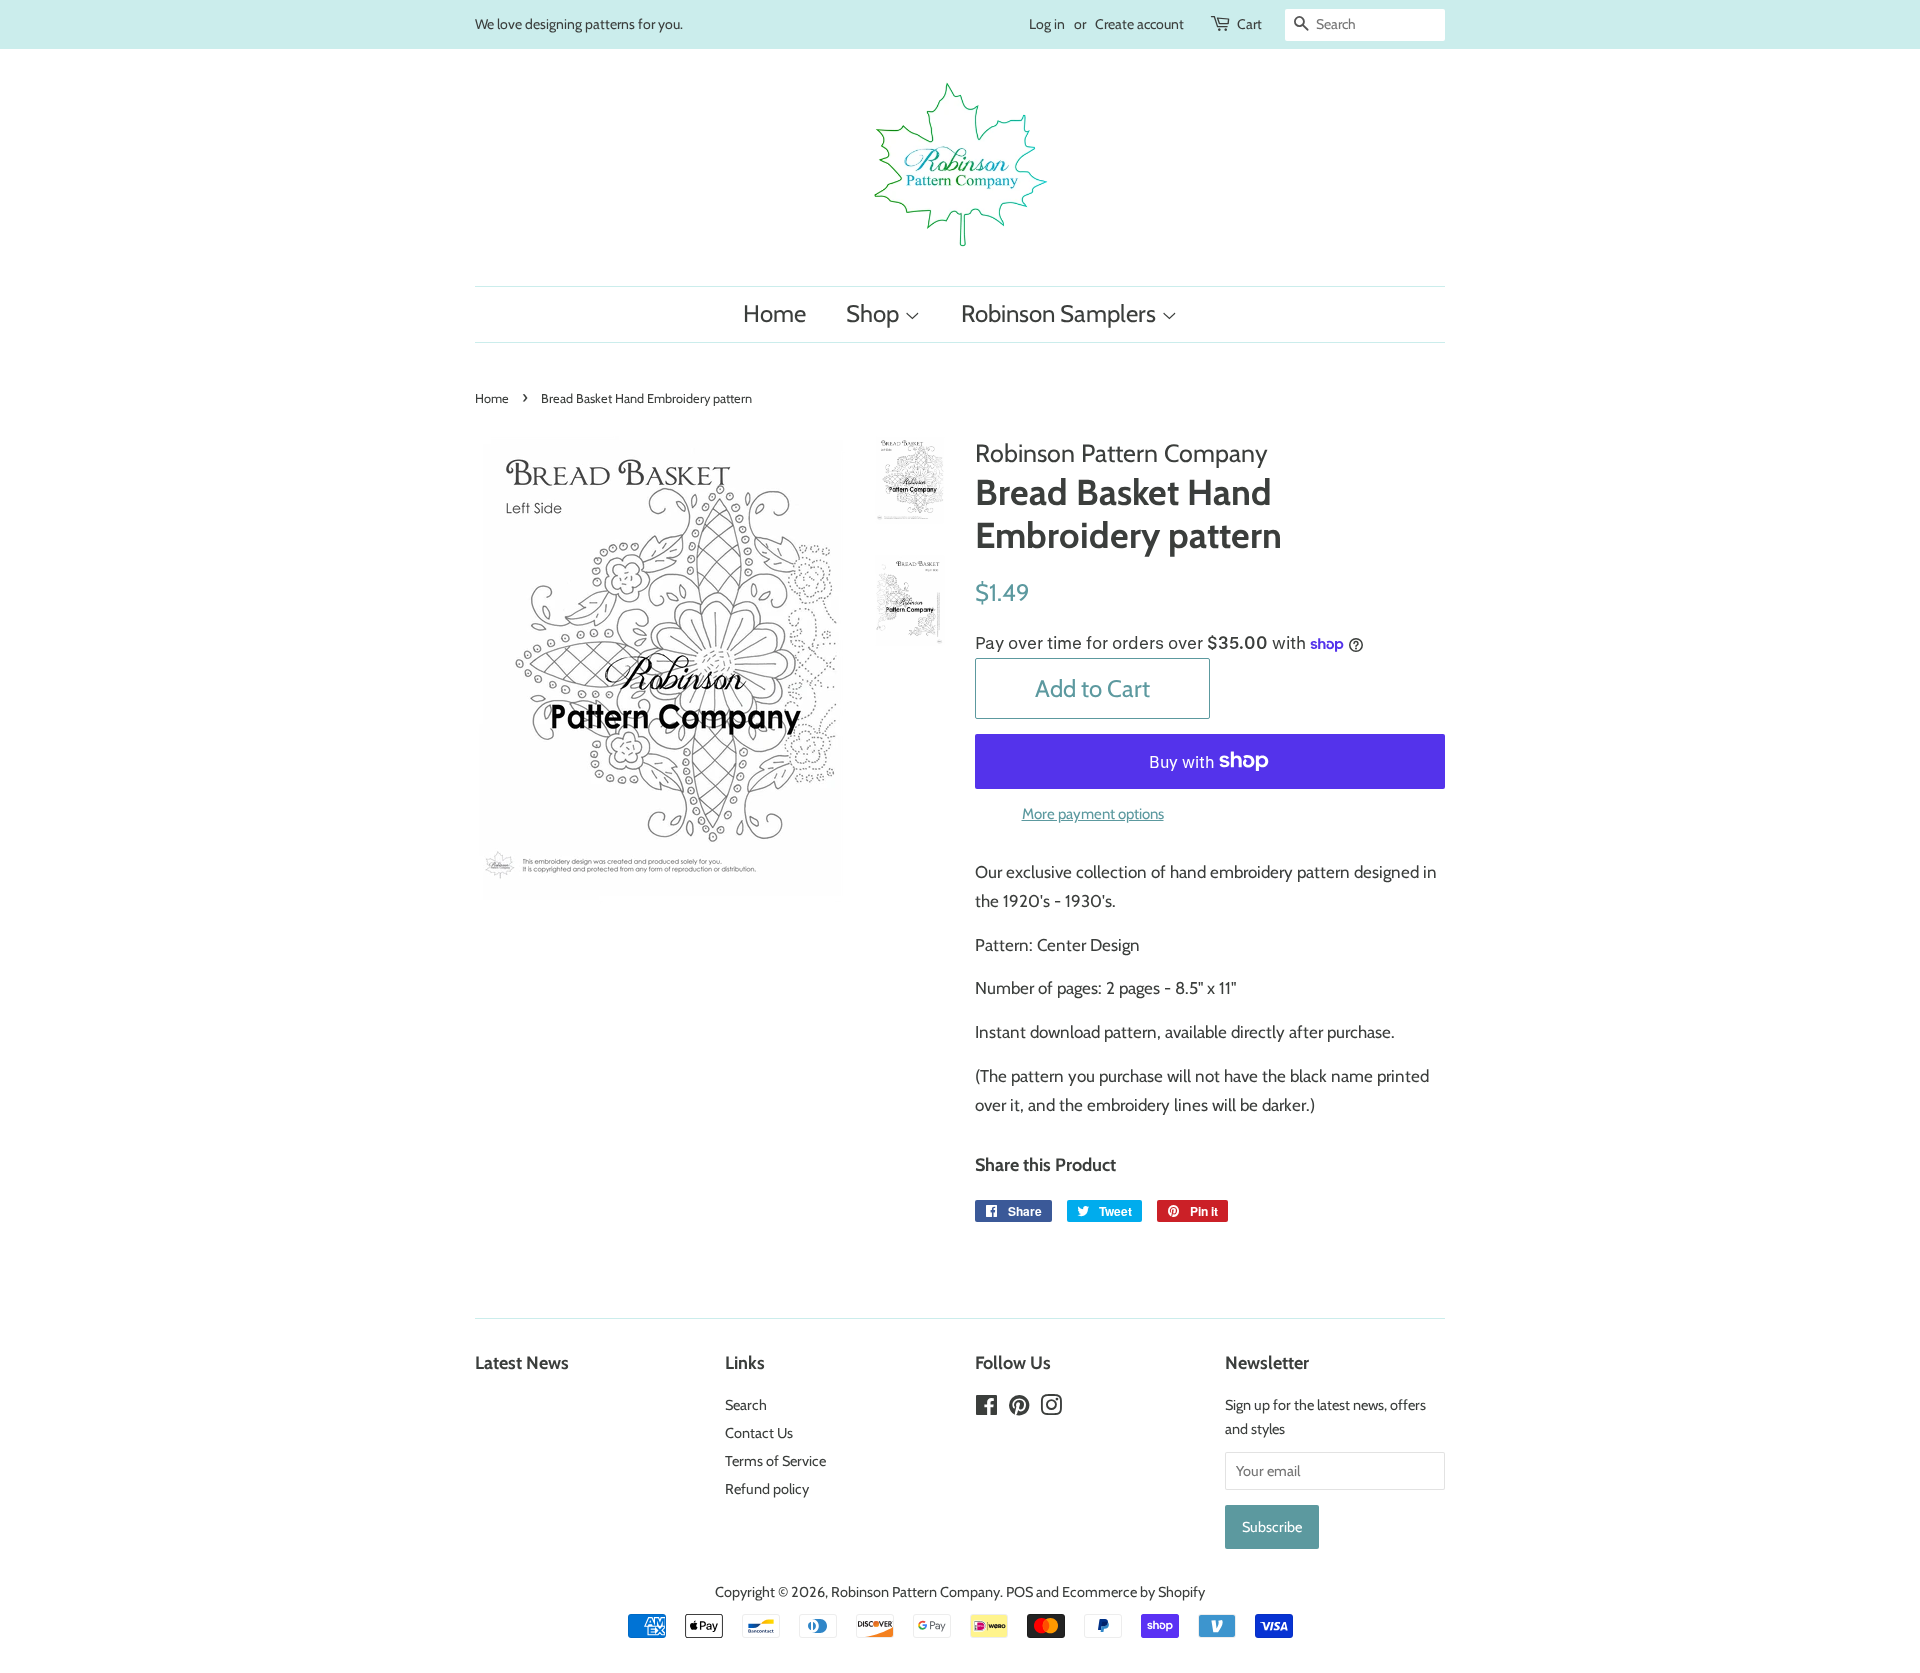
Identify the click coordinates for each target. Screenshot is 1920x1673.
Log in (1047, 24)
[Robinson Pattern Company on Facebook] (986, 1409)
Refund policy (767, 1489)
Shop (875, 313)
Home (774, 313)
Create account (1139, 24)
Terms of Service (775, 1461)
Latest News (522, 1362)
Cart (1249, 24)
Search (746, 1405)
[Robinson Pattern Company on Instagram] (1051, 1409)
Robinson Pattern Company (915, 1592)
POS (1019, 1592)
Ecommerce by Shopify (1133, 1592)
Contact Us (759, 1433)
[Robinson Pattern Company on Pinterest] (1019, 1409)
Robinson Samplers (1061, 313)
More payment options (1093, 814)
